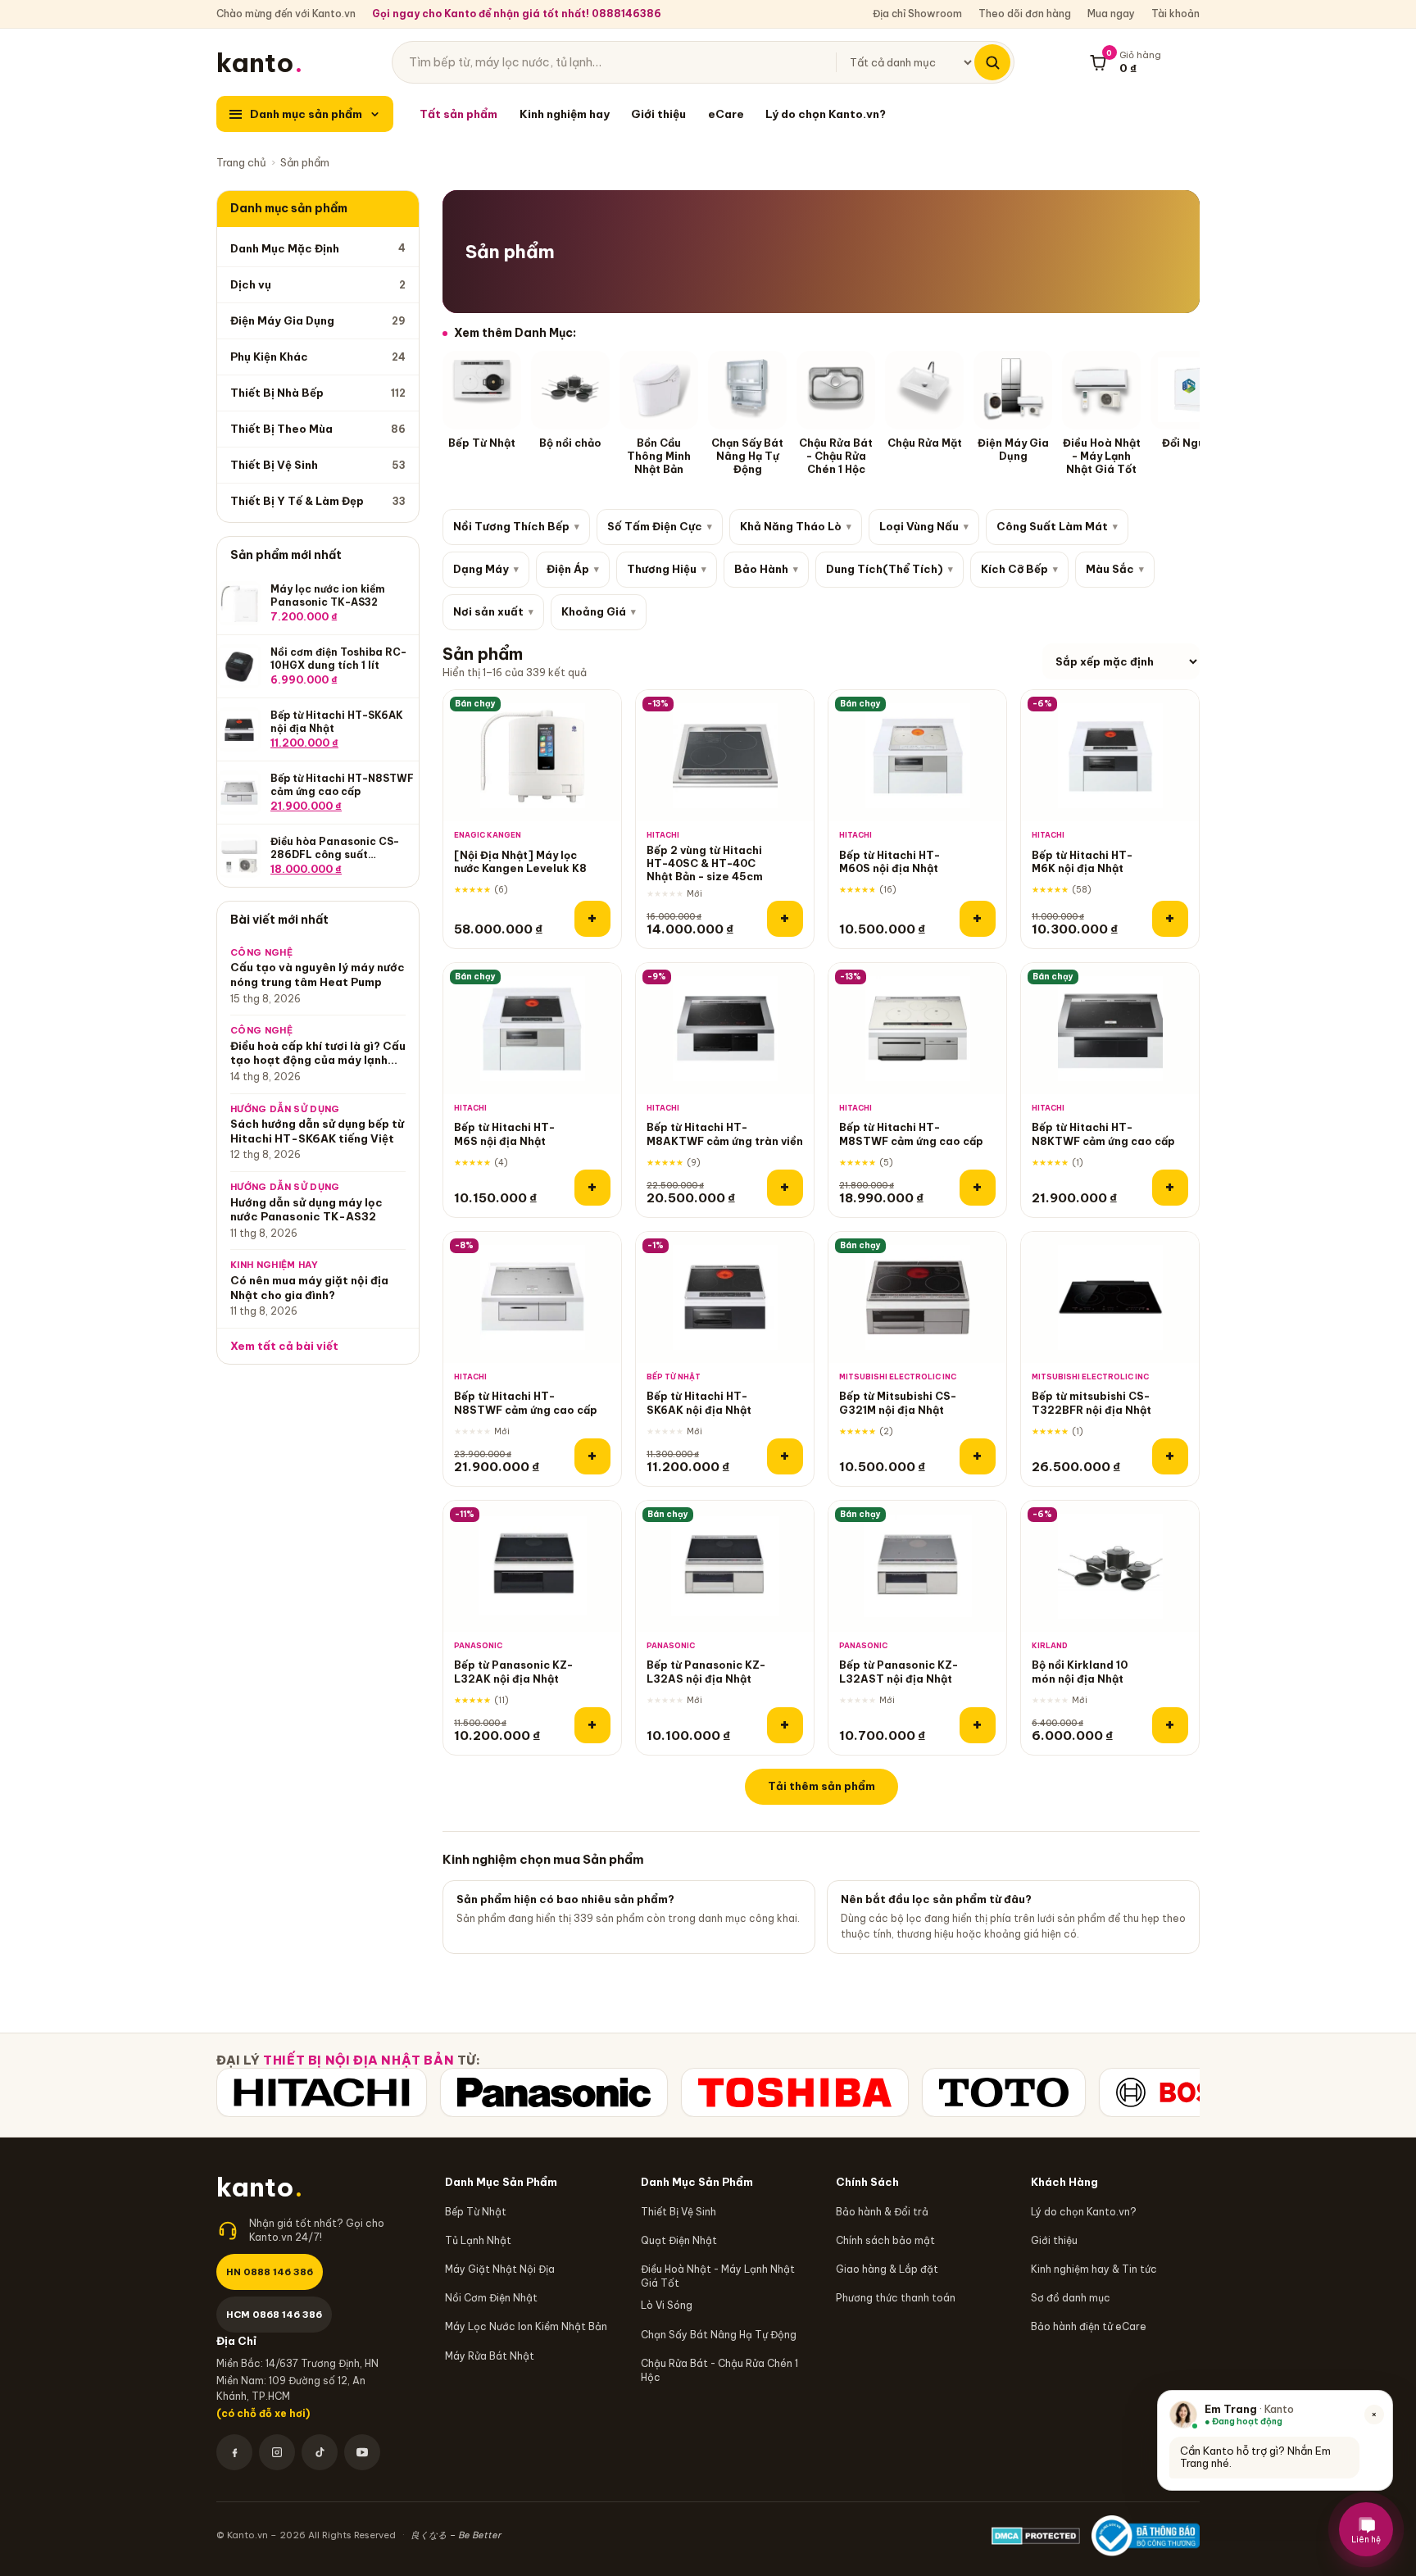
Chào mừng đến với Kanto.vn (286, 14)
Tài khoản (1175, 14)
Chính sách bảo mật (885, 2240)
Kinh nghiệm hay (565, 114)
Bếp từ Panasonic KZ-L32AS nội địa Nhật (706, 1671)
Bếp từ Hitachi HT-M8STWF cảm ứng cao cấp (911, 1134)
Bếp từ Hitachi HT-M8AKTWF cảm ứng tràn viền (725, 1134)
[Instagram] (277, 2452)
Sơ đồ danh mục (1071, 2298)
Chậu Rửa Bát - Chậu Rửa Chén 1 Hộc (719, 2370)
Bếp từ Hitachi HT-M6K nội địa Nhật (1082, 861)
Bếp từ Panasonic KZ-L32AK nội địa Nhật (513, 1671)
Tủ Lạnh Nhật (478, 2240)
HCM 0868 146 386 (274, 2314)
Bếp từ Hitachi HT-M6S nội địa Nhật (504, 1134)
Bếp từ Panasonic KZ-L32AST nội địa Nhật (899, 1671)
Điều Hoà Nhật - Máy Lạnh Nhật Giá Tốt (718, 2276)
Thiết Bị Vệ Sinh (678, 2212)
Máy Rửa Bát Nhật (490, 2356)
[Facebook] (234, 2452)
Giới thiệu (658, 114)
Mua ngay (1111, 14)
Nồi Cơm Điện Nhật (491, 2298)
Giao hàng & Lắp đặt (887, 2269)
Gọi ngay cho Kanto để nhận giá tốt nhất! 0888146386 (517, 14)
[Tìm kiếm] (992, 62)
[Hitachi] (322, 2092)
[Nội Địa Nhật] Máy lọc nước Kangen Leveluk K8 (520, 861)
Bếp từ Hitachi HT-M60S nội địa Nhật (890, 861)
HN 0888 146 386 (270, 2272)
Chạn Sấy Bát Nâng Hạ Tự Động (719, 2335)
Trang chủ (241, 162)
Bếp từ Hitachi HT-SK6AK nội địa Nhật (699, 1402)
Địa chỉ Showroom (917, 14)
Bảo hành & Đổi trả (882, 2212)
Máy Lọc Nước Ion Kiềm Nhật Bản (526, 2326)
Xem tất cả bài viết (284, 1346)
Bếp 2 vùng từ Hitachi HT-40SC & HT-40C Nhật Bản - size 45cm (705, 863)
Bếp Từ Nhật (476, 2212)
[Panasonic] (554, 2092)
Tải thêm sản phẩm (821, 1786)
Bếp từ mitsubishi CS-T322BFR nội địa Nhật (1091, 1402)
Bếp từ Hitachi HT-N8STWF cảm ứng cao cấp (526, 1402)
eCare (726, 114)
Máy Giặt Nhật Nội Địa (500, 2269)
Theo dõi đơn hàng (1025, 14)
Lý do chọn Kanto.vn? (826, 114)
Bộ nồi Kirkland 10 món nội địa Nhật (1080, 1671)
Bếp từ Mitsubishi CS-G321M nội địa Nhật (898, 1402)
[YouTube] (362, 2452)
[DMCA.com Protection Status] (1036, 2536)
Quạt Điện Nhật (679, 2240)
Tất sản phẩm (458, 114)
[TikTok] (320, 2452)
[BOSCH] (1182, 2092)
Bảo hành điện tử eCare (1089, 2326)
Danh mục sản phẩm (306, 114)
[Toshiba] (795, 2092)
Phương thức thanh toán (896, 2298)
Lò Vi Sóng (667, 2305)
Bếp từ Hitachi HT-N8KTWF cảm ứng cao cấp (1103, 1134)
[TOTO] (1004, 2092)
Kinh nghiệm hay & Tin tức (1094, 2269)
